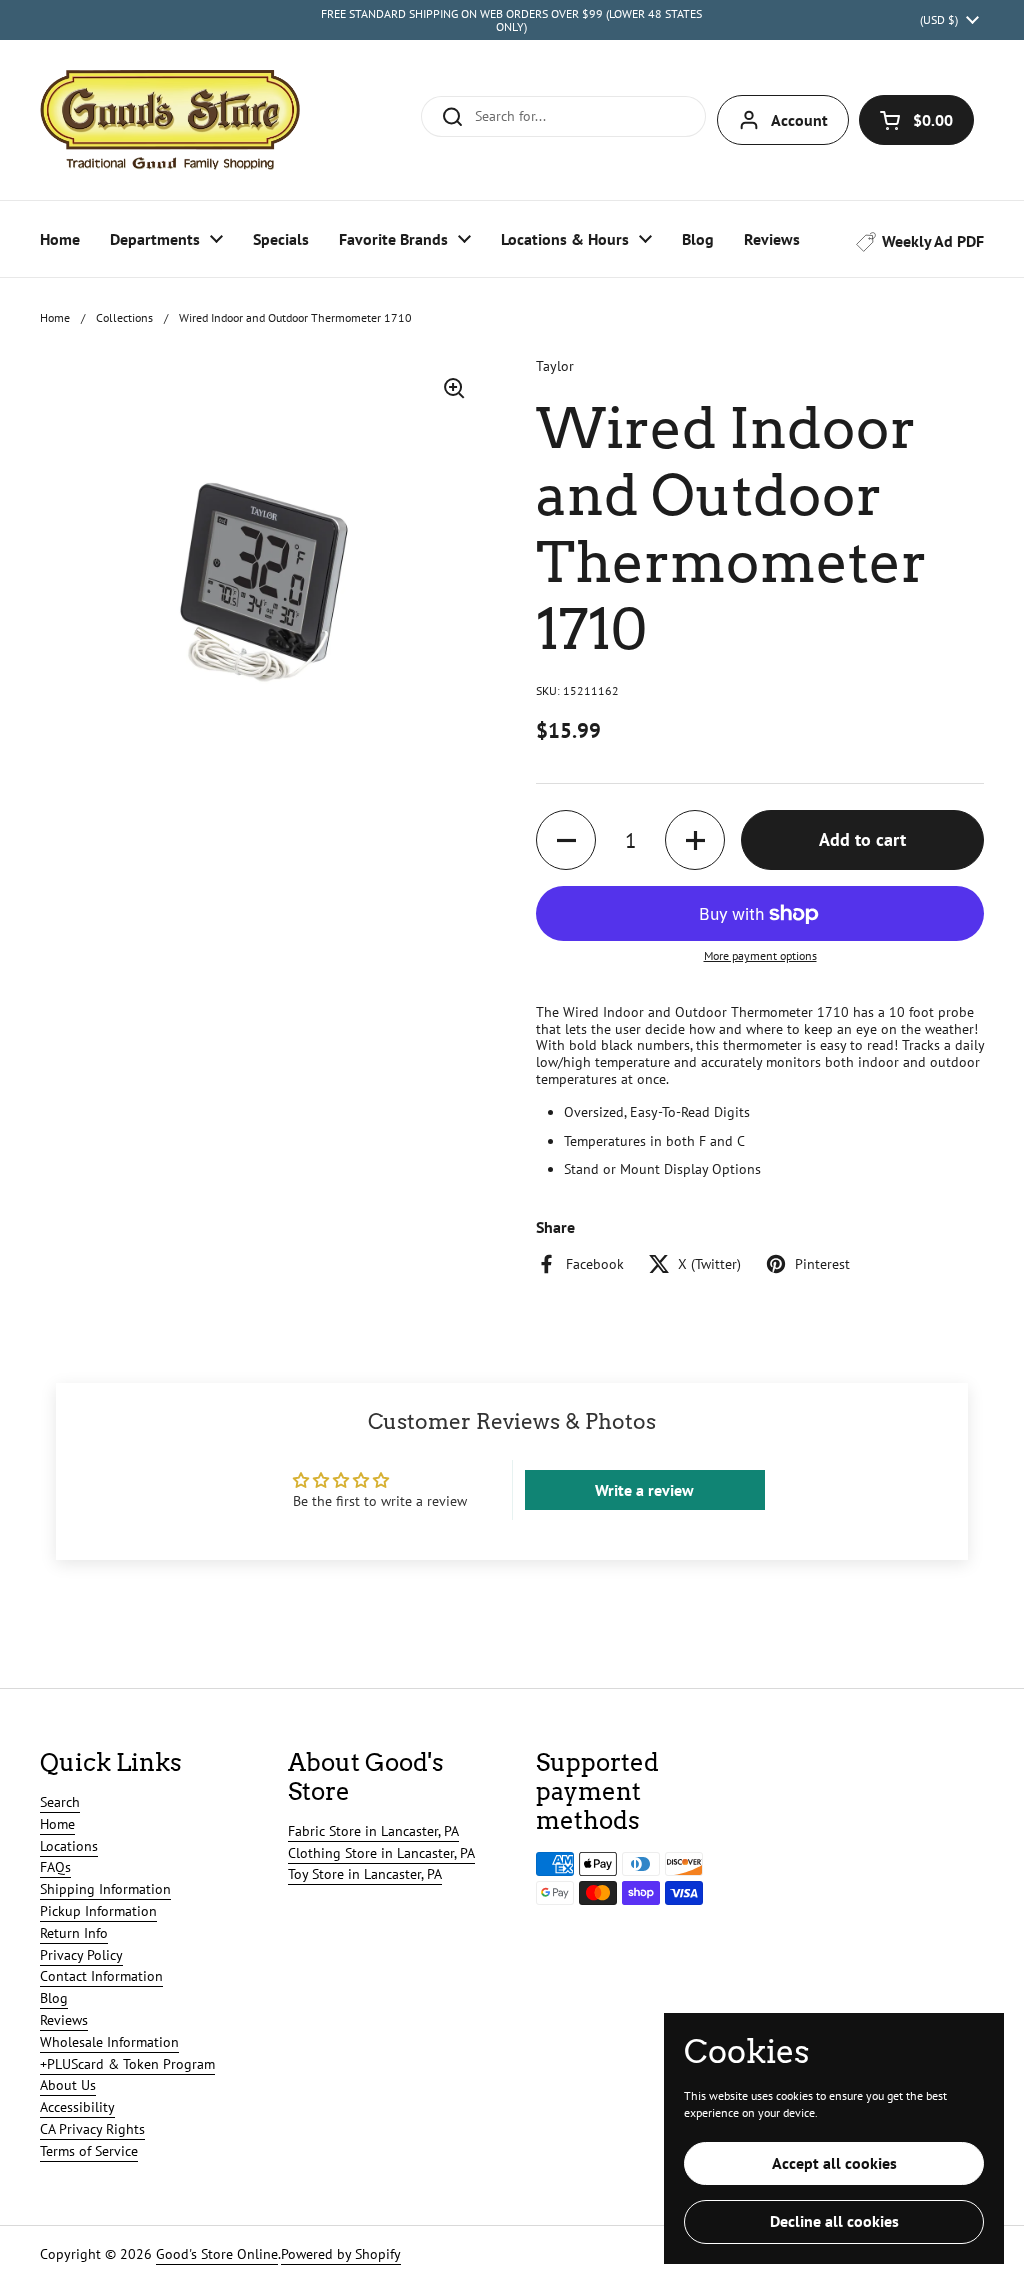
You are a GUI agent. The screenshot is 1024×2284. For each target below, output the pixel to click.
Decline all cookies (834, 2221)
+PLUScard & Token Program (127, 2064)
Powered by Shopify (341, 2254)
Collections (124, 317)
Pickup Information (98, 1911)
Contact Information (101, 1976)
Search (60, 1802)
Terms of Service (89, 2151)
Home (55, 317)
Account (799, 120)
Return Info (74, 1933)
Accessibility (77, 2107)
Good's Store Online (217, 2254)
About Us (68, 2085)
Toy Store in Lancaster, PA (365, 1874)
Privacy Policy (81, 1955)
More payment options (760, 956)
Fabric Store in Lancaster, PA (373, 1831)
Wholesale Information (109, 2042)
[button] (916, 120)
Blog (54, 1998)
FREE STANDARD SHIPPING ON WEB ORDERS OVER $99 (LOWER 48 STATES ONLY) (511, 20)
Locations (69, 1846)
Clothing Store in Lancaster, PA (381, 1853)
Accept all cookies (834, 2163)
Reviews (64, 2020)
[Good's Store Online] (170, 120)
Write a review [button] (644, 1490)
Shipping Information (105, 1889)
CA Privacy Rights (92, 2129)
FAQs (55, 1867)
